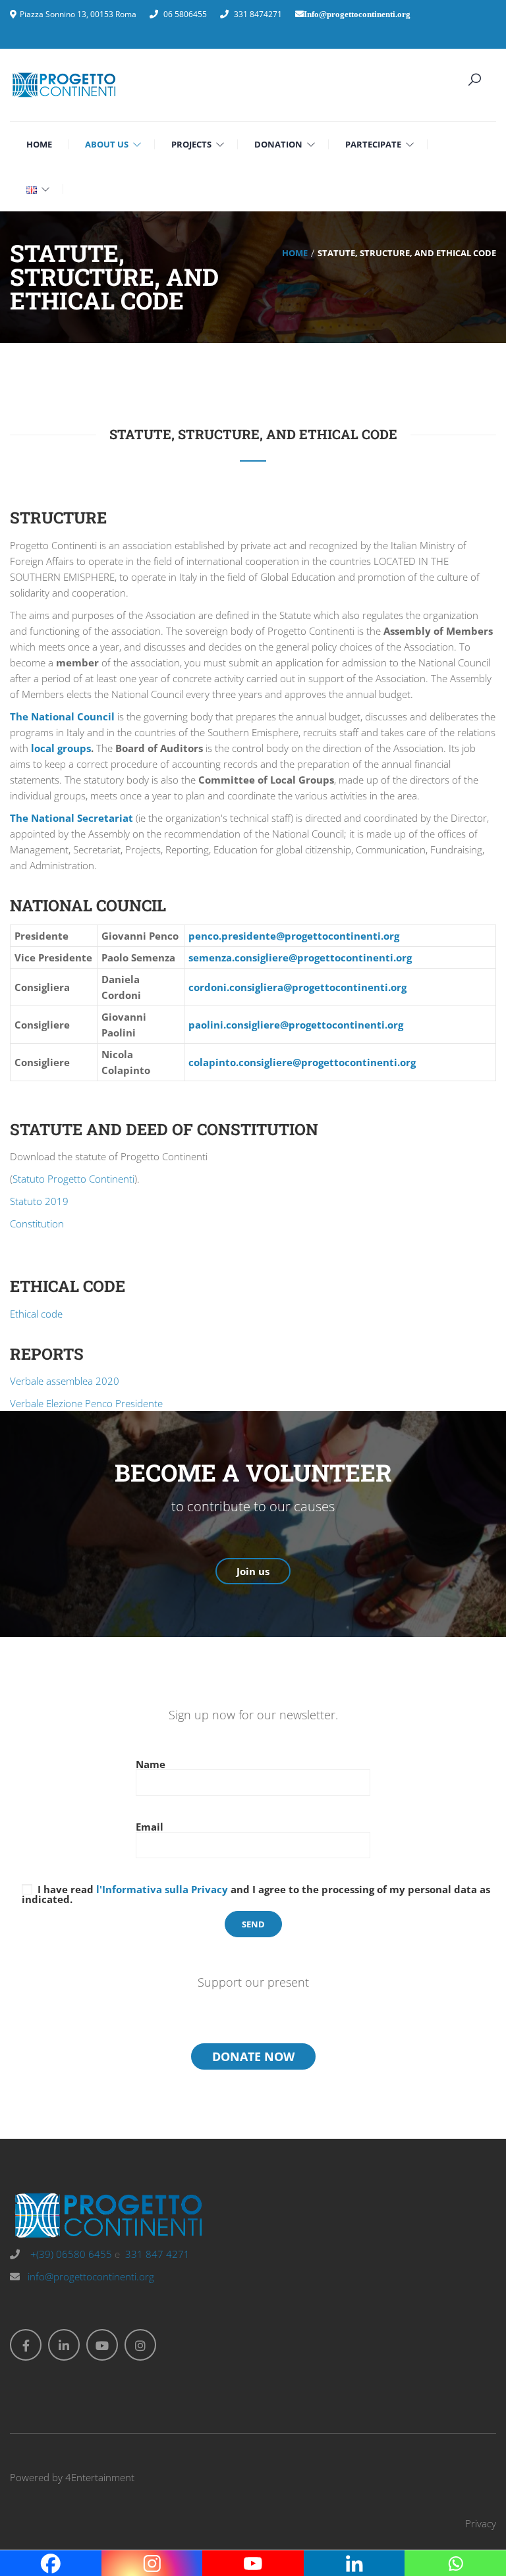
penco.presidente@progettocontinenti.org (294, 936)
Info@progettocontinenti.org (357, 14)
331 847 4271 (157, 2254)
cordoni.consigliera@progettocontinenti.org (297, 987)
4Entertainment (100, 2477)
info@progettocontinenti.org (91, 2276)
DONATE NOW (253, 2056)
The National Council (62, 716)
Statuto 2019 (39, 1201)
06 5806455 (185, 14)
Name (151, 1765)
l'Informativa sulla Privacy (162, 1889)
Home (295, 253)
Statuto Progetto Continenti (73, 1179)
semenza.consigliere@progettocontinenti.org (300, 957)
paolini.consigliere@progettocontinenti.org (296, 1025)
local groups (61, 748)
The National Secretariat (71, 818)
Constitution (37, 1223)
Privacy (481, 2523)
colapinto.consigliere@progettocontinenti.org (302, 1062)
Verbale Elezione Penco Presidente (86, 1403)
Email (150, 1828)
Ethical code (36, 1314)
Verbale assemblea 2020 (65, 1381)
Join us (253, 1571)
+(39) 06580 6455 (70, 2254)
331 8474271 (258, 14)
